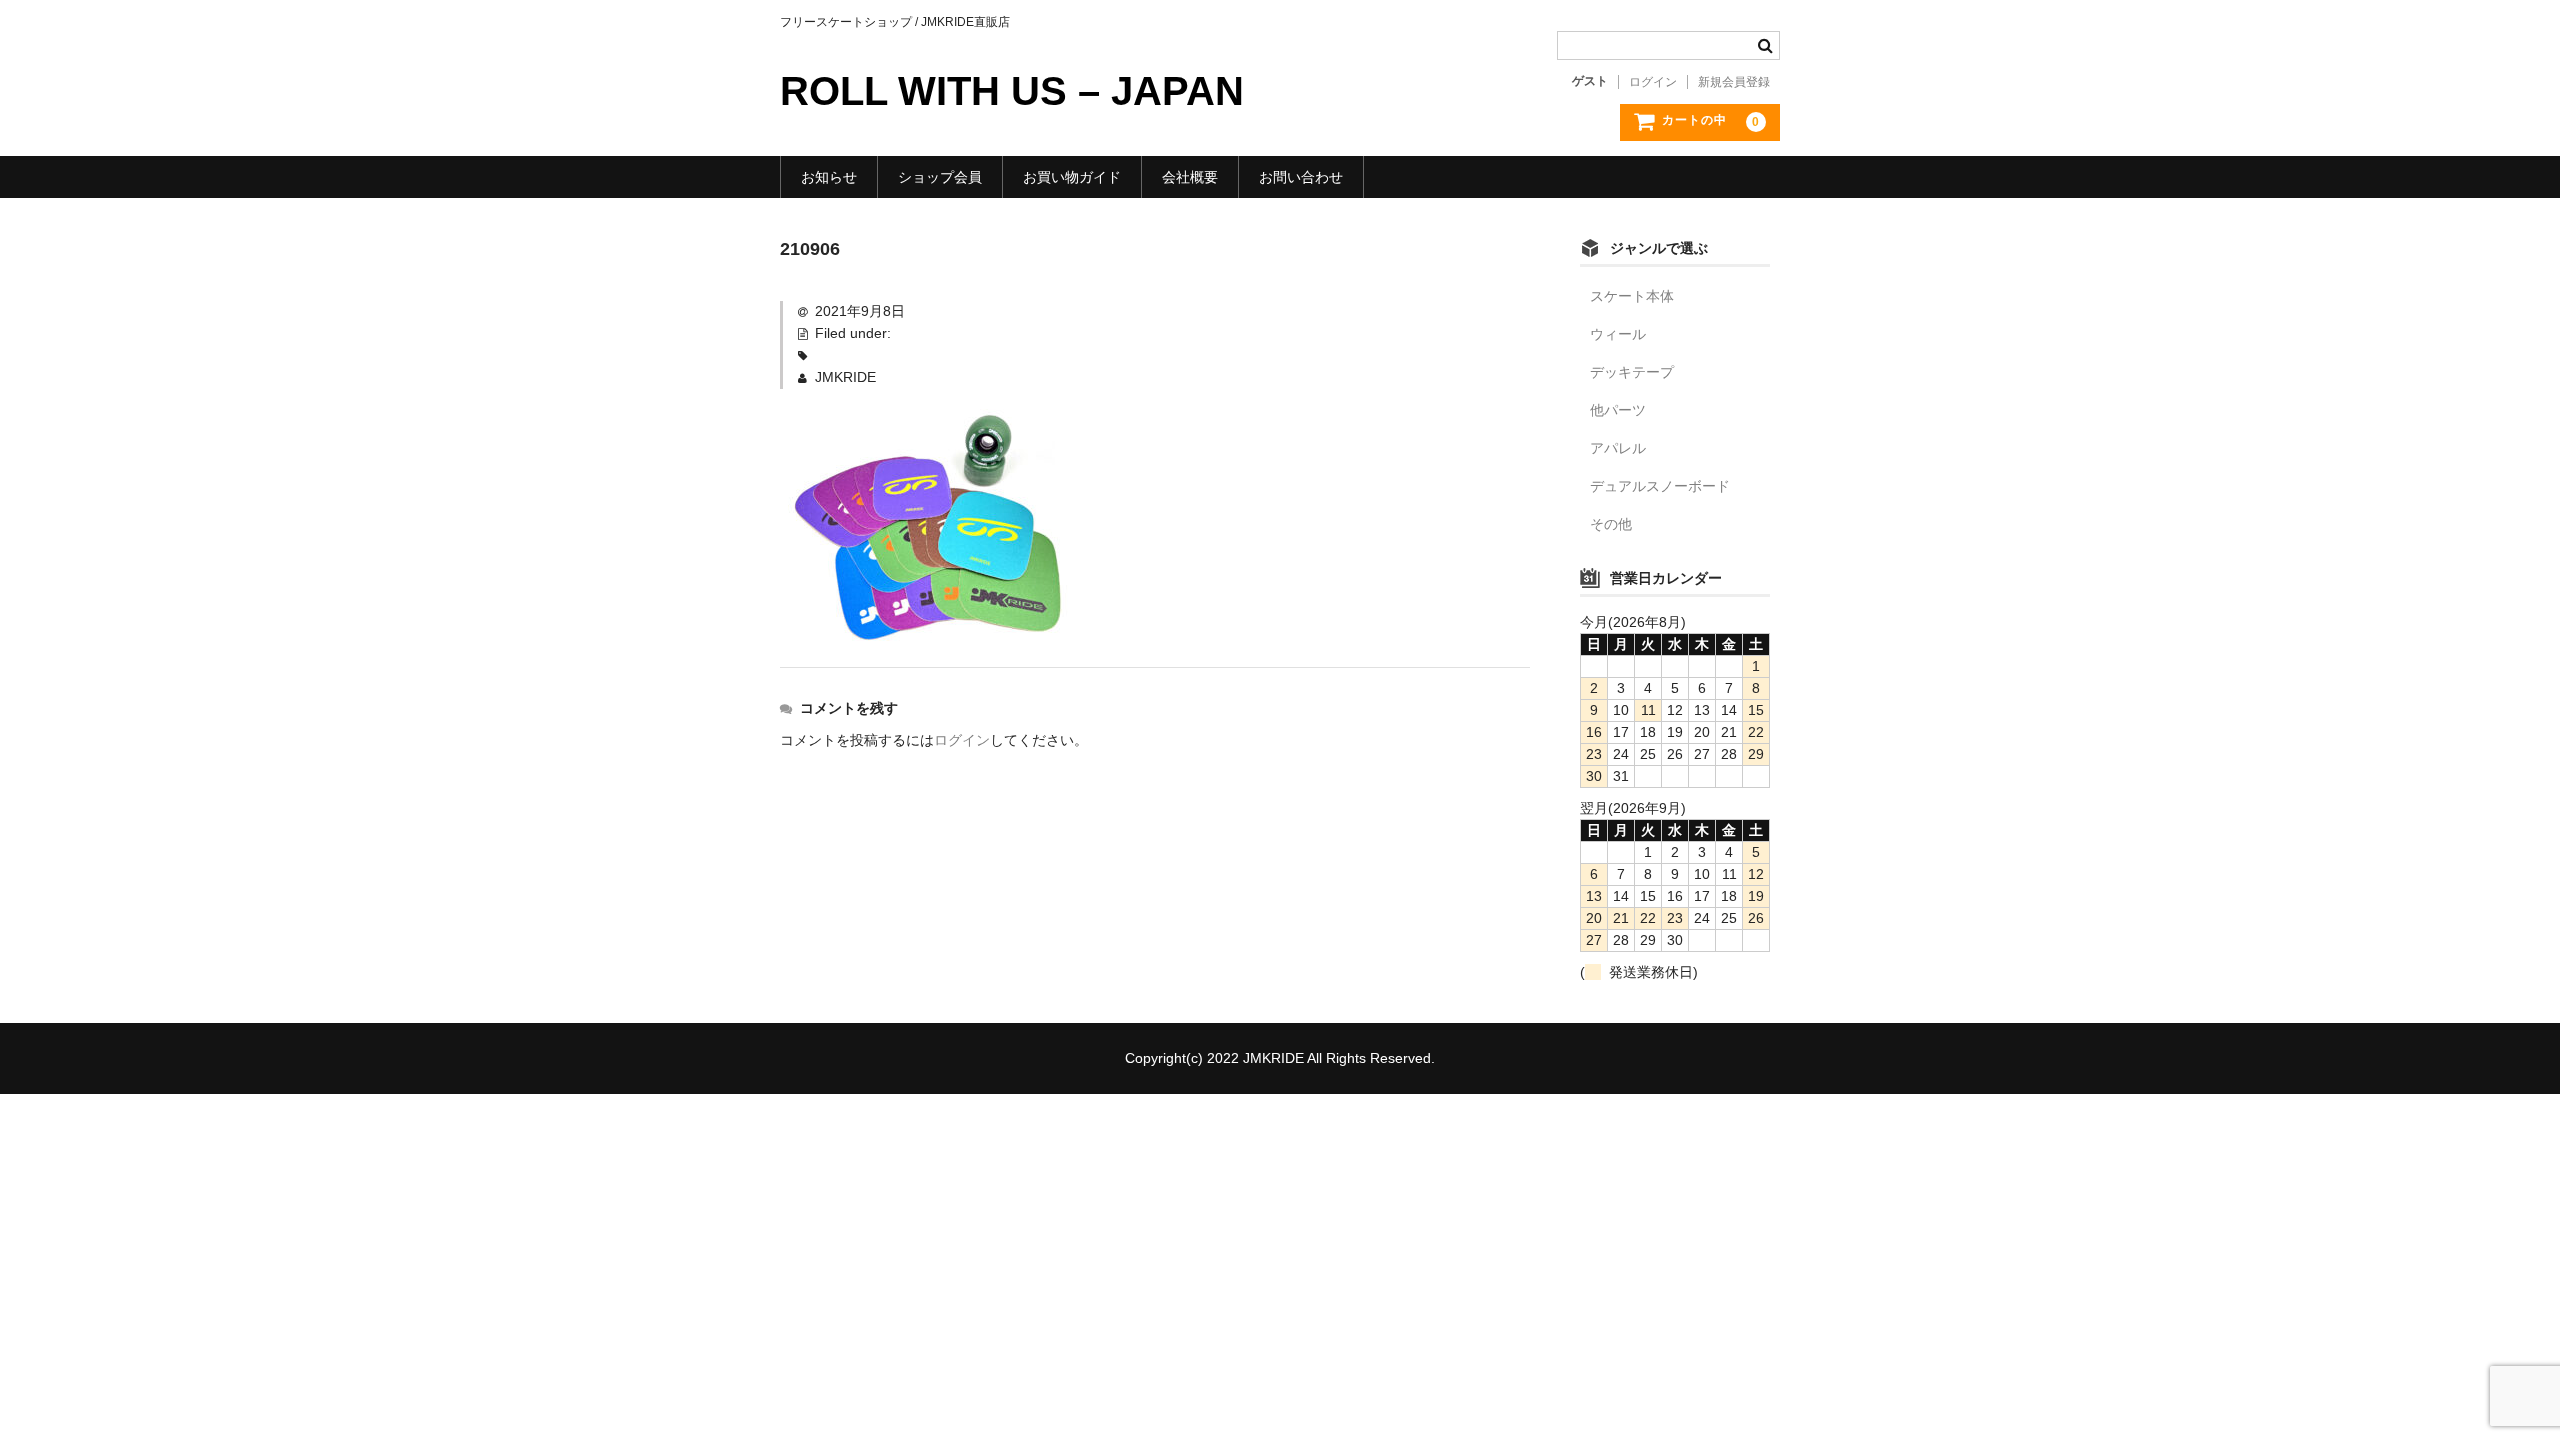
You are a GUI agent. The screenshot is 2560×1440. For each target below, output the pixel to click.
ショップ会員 (940, 177)
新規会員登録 (1734, 82)
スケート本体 (1632, 296)
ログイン (1653, 82)
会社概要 (1190, 177)
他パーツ (1618, 410)
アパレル (1618, 448)
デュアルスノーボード (1660, 486)
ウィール (1618, 334)
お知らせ (829, 177)
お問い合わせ (1301, 177)
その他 (1611, 524)
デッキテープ (1632, 372)
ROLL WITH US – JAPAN (1012, 91)
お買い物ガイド (1072, 177)
